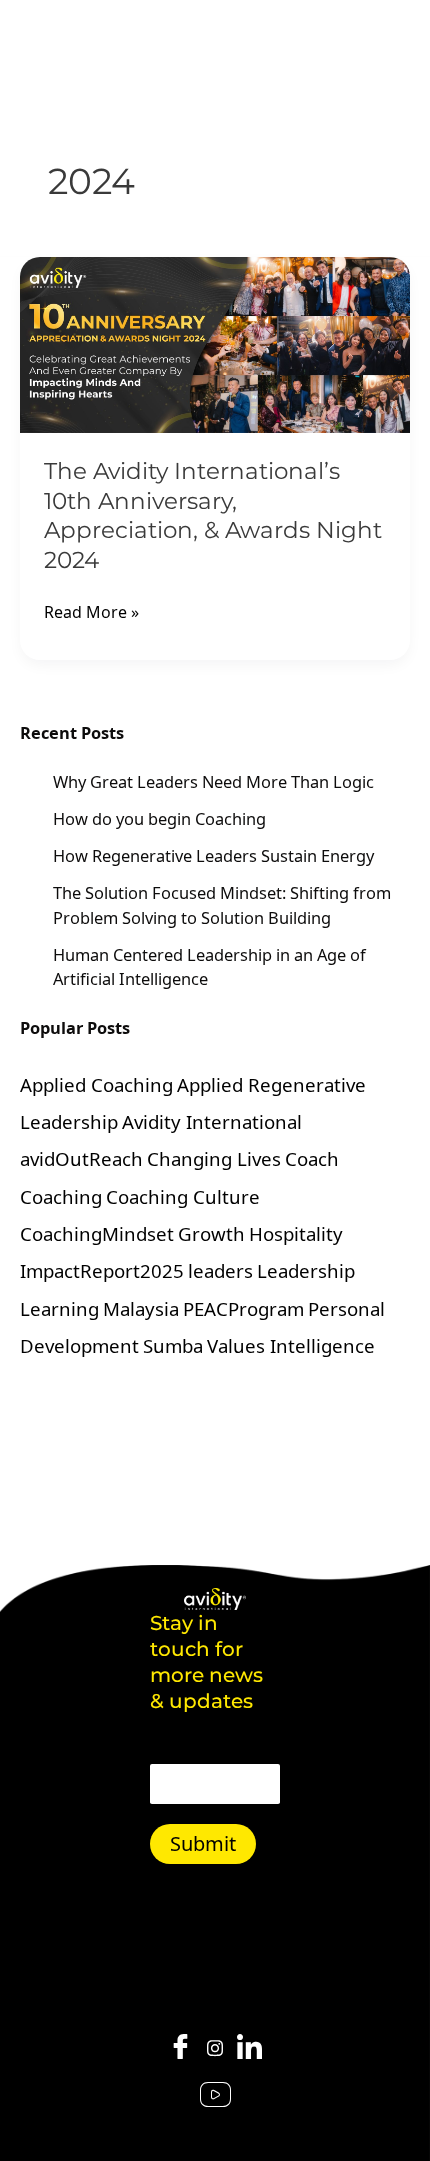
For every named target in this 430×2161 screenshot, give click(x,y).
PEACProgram (243, 1308)
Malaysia (141, 1308)
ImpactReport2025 (102, 1270)
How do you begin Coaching (159, 818)
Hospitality (296, 1233)
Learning (59, 1308)
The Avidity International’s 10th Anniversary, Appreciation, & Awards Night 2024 (213, 515)
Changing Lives (214, 1158)
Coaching (61, 1196)
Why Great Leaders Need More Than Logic (213, 781)
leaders (220, 1270)
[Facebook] (180, 2048)
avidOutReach (81, 1158)
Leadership (306, 1270)
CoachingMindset (97, 1233)
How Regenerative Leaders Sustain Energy (213, 855)
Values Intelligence (291, 1345)
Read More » (91, 611)
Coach (312, 1158)
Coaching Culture (183, 1196)
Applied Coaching (96, 1084)
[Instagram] (215, 2046)
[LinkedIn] (249, 2048)
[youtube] (215, 2096)
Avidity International (212, 1121)
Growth (211, 1233)
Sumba (173, 1345)
